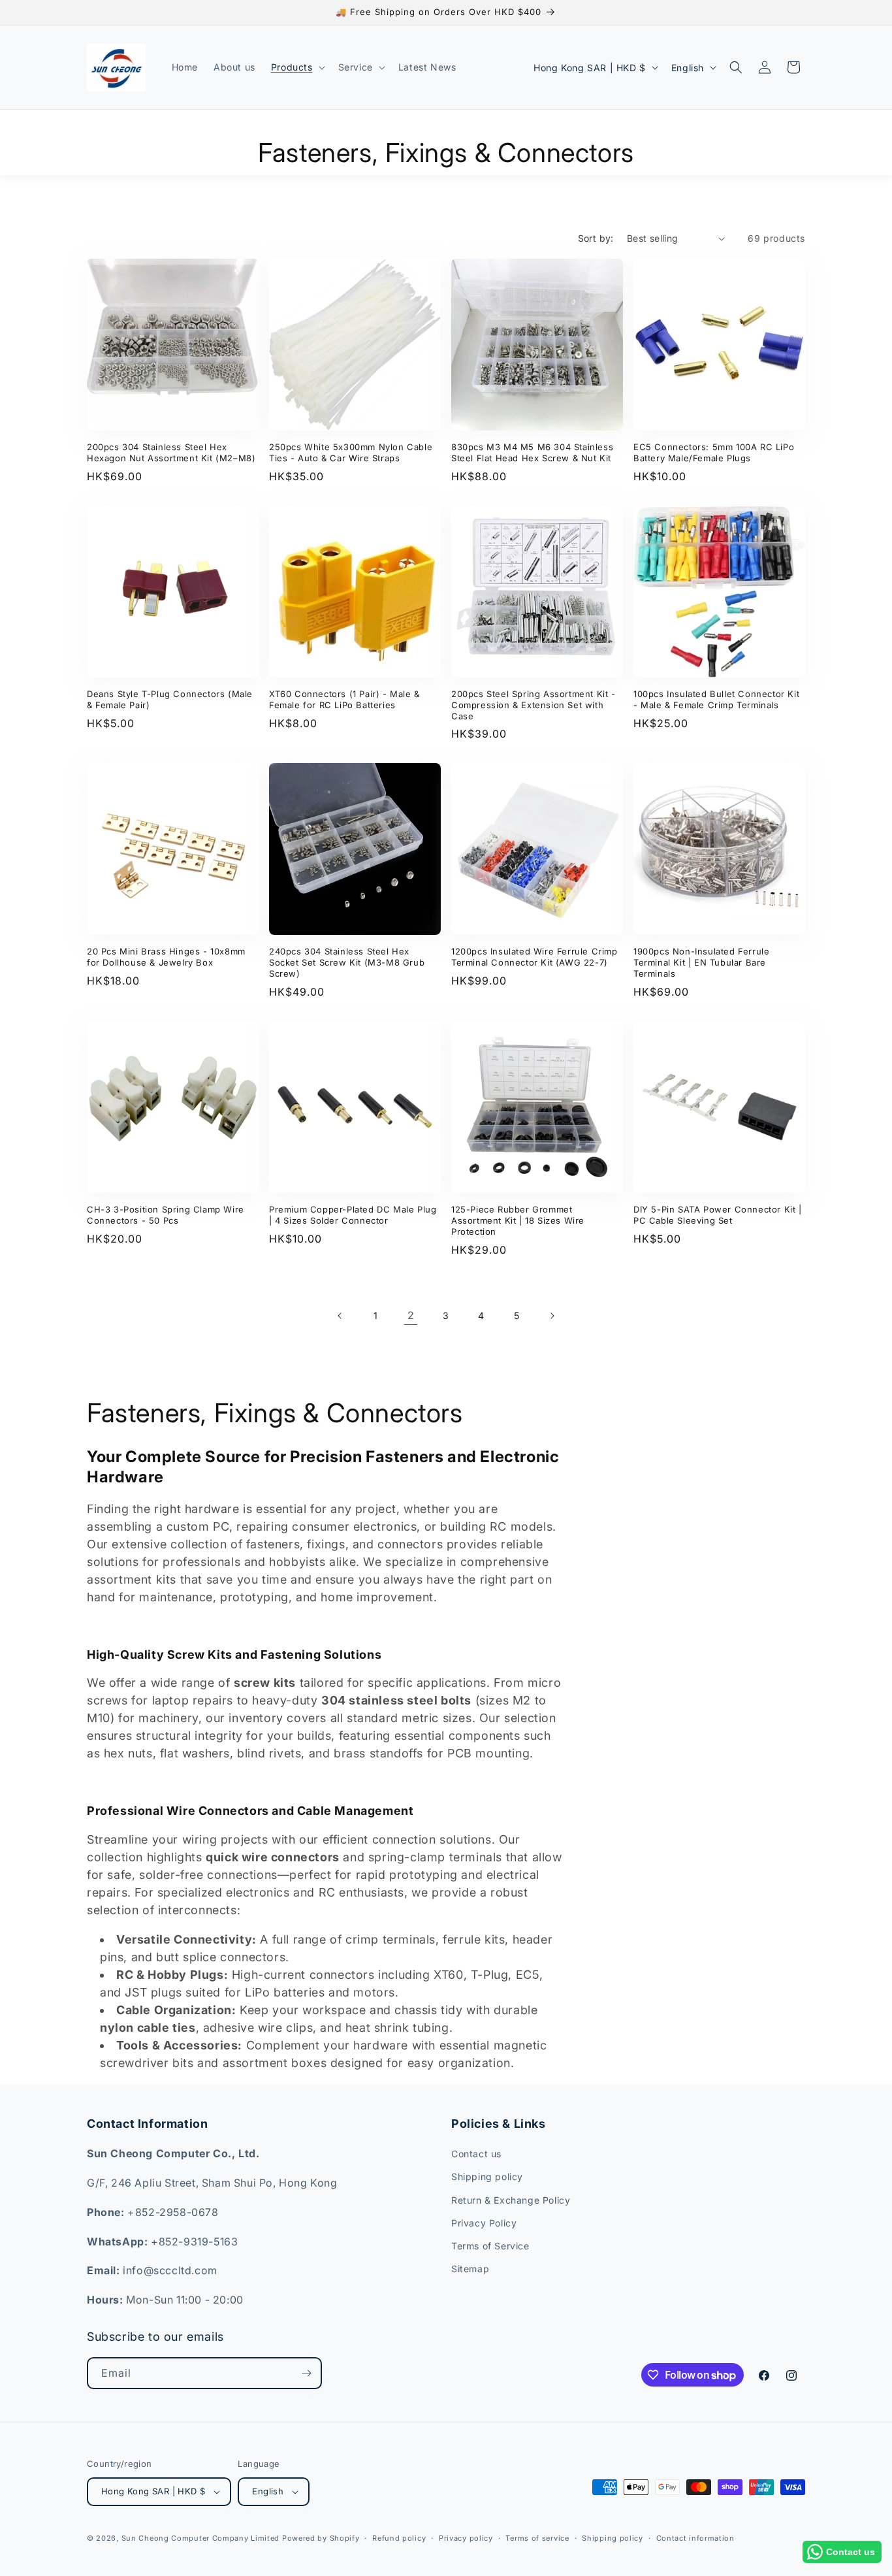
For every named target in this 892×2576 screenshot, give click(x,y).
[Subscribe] (306, 2373)
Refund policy (399, 2538)
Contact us (476, 2154)
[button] (297, 67)
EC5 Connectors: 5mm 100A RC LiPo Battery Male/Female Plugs (714, 452)
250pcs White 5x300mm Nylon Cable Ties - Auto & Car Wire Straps (351, 452)
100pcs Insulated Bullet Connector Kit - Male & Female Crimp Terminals (716, 699)
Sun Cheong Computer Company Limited (201, 2538)
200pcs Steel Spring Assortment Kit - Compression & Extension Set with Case (534, 705)
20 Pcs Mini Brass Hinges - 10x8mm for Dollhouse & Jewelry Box (166, 957)
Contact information (695, 2538)
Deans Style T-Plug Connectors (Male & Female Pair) (170, 699)
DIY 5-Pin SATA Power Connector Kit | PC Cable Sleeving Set (718, 1215)
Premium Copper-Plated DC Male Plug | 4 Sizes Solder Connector (353, 1215)
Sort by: (596, 238)
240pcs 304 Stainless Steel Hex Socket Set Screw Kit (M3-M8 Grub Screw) (347, 962)
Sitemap (470, 2269)
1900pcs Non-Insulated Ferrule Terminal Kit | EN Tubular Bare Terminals (701, 962)
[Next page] (552, 1316)
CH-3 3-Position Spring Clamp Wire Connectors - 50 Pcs (166, 1215)
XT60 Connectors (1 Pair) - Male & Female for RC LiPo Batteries (344, 699)
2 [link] (411, 1315)
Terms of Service (490, 2246)
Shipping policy (487, 2177)
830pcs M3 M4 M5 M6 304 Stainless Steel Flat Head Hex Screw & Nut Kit (532, 452)
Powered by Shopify (321, 2538)
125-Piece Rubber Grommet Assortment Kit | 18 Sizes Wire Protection (518, 1220)
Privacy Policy (484, 2223)
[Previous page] (340, 1316)
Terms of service (537, 2538)
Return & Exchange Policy (511, 2200)
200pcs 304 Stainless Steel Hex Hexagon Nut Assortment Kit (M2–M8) (171, 452)
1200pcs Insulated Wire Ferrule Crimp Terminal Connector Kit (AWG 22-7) (534, 957)
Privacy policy (466, 2538)
